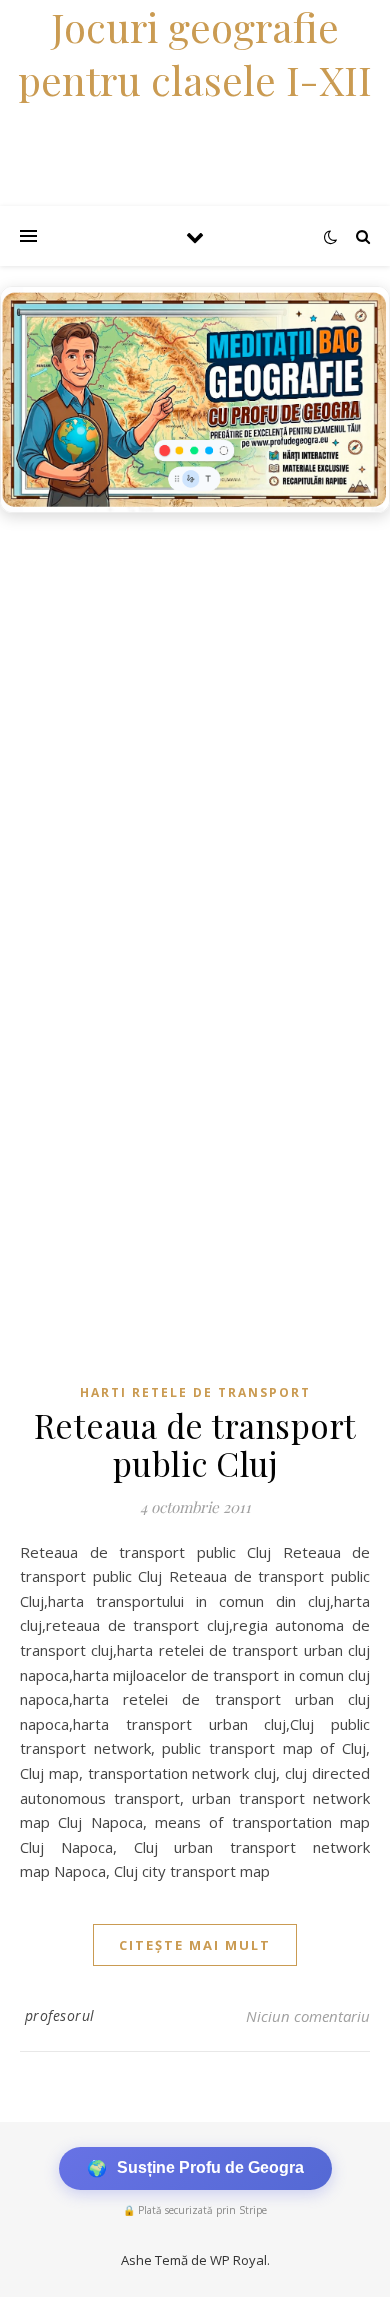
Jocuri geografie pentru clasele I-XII (195, 53)
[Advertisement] (195, 728)
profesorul (60, 2015)
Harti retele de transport (195, 1392)
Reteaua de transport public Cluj (195, 1444)
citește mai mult (195, 1945)
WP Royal (238, 2260)
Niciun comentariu (308, 2016)
